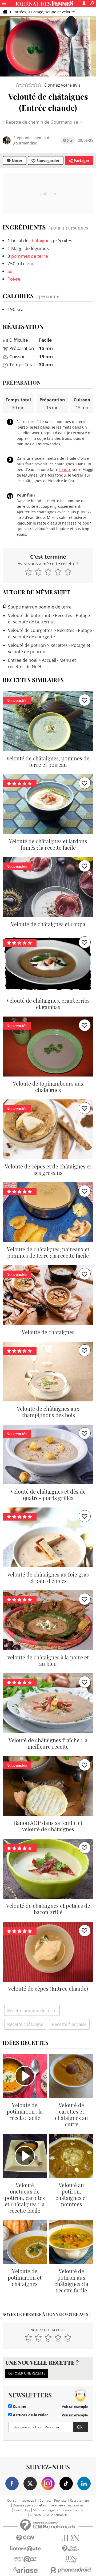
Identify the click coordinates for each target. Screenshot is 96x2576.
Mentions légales (45, 2510)
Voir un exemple (75, 2406)
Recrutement (79, 2501)
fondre (65, 469)
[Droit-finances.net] (71, 2549)
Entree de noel (23, 660)
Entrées (19, 12)
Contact (45, 2501)
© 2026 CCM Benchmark (48, 2515)
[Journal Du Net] (71, 2538)
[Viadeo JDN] (71, 2559)
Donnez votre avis (62, 85)
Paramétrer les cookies (67, 2505)
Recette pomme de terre (32, 2010)
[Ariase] (25, 2570)
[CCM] (25, 2538)
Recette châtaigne (25, 2024)
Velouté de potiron (27, 645)
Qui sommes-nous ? (22, 2501)
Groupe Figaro (72, 2510)
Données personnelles (29, 2505)
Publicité (60, 2501)
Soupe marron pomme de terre (39, 607)
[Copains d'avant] (25, 2559)
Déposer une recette (27, 2373)
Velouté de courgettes (30, 630)
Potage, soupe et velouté (53, 12)
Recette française (69, 2024)
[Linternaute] (25, 2549)
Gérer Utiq (22, 2510)
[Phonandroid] (71, 2570)
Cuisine (19, 2406)
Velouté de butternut (29, 615)
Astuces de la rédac (30, 2415)
